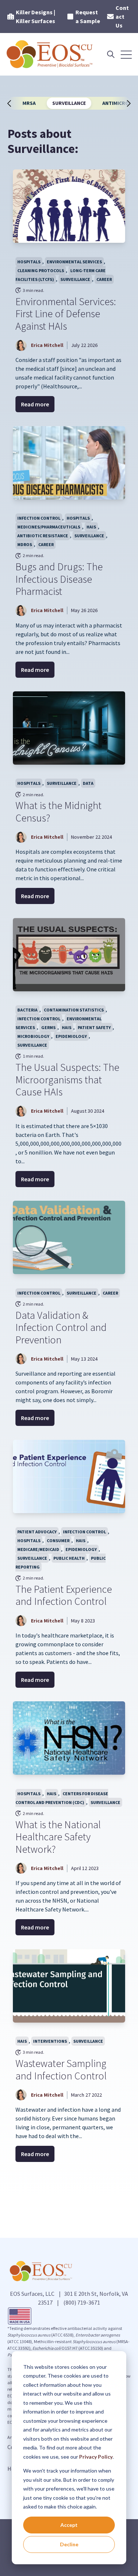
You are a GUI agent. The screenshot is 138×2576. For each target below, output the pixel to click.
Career (104, 279)
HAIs (91, 527)
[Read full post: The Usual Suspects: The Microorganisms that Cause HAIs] (69, 955)
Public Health (69, 1558)
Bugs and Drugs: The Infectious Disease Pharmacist (59, 579)
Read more (35, 404)
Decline (69, 2544)
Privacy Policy (96, 2457)
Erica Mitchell (47, 345)
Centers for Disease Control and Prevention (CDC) (62, 1798)
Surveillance (69, 103)
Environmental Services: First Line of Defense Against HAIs (66, 314)
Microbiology (33, 1036)
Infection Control (39, 518)
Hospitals (29, 262)
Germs (48, 1027)
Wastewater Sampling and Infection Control (61, 2070)
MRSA (29, 103)
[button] (13, 103)
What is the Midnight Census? (59, 812)
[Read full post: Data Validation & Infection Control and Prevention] (69, 1237)
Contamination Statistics (74, 1010)
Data (88, 783)
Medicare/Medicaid (38, 1549)
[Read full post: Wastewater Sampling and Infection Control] (69, 1986)
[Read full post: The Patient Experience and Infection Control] (69, 1477)
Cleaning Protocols (41, 270)
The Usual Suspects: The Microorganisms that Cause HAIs (67, 1080)
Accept (69, 2525)
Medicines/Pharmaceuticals (49, 527)
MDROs (25, 544)
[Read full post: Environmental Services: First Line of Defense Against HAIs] (69, 206)
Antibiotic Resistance (43, 536)
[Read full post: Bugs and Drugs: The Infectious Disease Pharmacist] (69, 463)
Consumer (58, 1541)
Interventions (50, 2041)
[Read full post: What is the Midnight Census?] (69, 728)
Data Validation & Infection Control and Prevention (61, 1327)
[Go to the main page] (50, 54)
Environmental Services (74, 262)
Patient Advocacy (37, 1532)
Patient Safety (94, 1027)
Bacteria (27, 1010)
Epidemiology (71, 1036)
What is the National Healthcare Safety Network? (58, 1837)
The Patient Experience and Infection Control (64, 1595)
